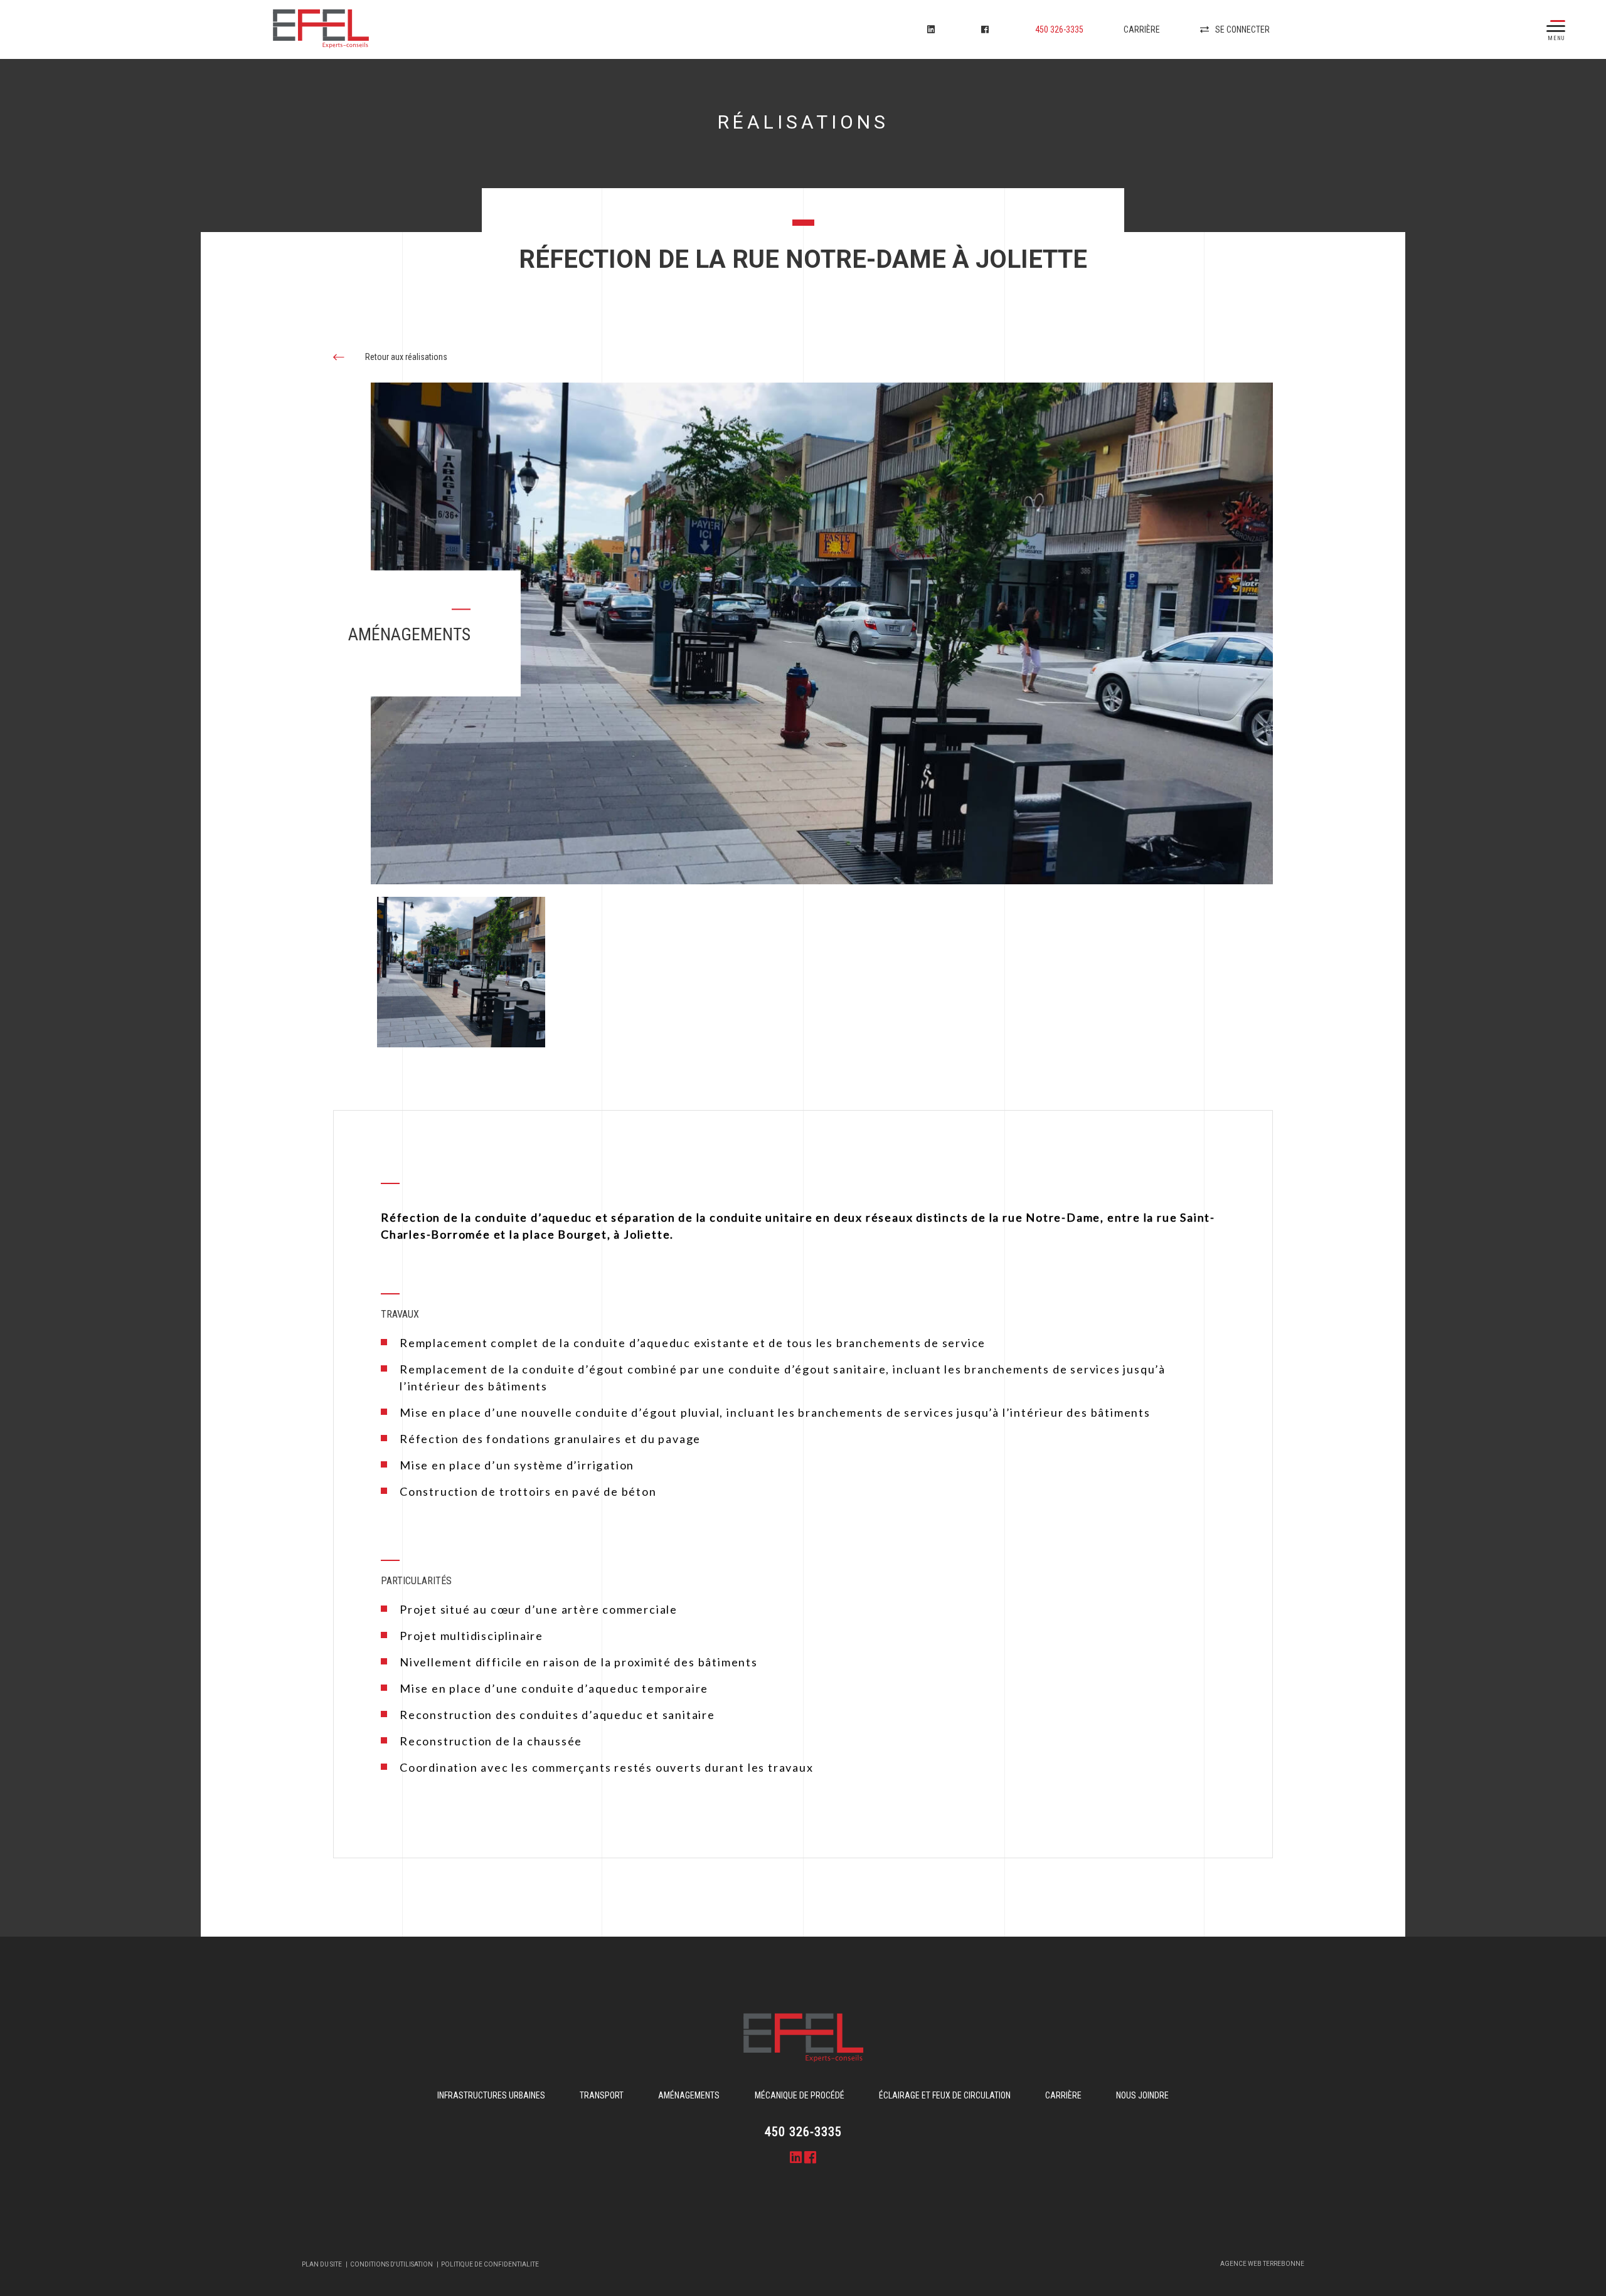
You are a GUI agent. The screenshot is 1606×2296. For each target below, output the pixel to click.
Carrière (1142, 29)
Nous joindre (1142, 2095)
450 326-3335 (1059, 29)
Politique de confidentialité (490, 2265)
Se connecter (1242, 29)
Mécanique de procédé (800, 2095)
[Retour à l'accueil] (372, 30)
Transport (602, 2095)
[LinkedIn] (934, 29)
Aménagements (689, 2095)
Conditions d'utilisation (391, 2265)
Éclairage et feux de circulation (945, 2095)
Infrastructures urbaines (491, 2095)
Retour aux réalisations (405, 357)
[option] (822, 633)
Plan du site (322, 2265)
